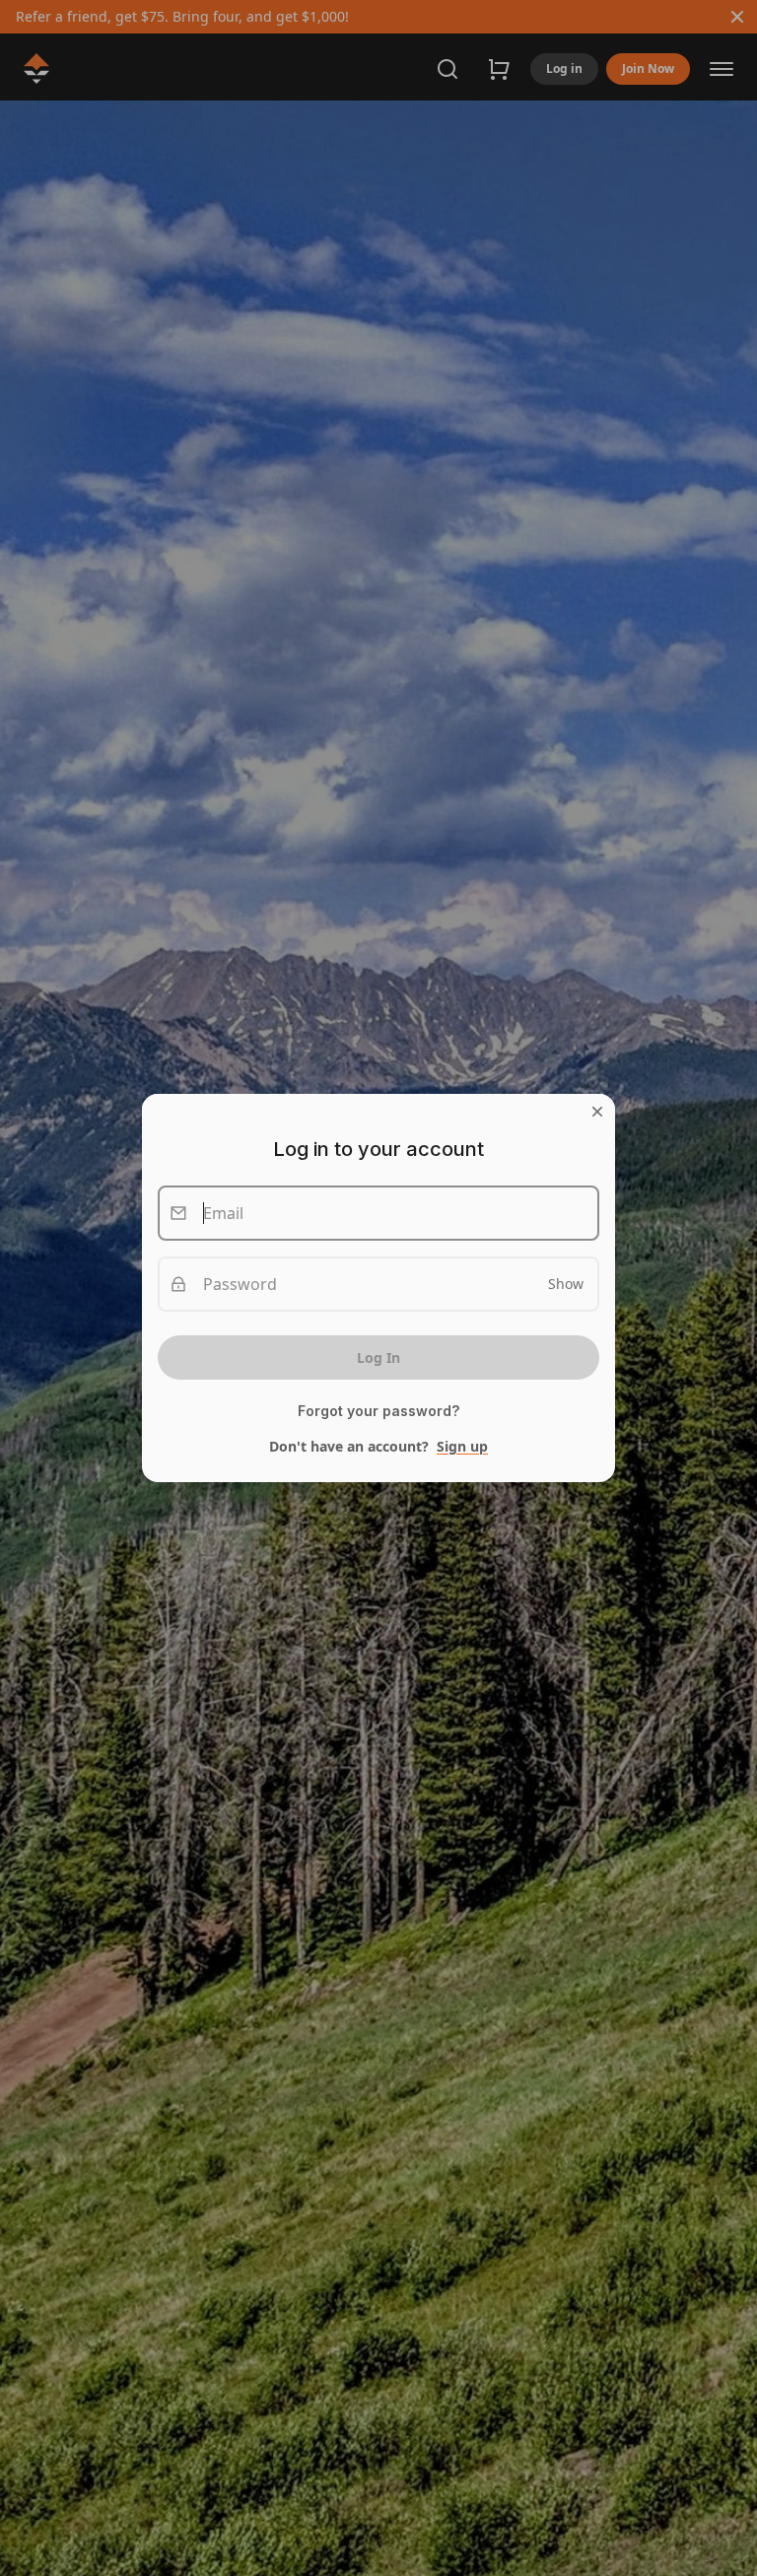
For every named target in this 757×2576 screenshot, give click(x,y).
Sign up (462, 1446)
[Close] (597, 1112)
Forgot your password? (378, 1411)
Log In (378, 1357)
